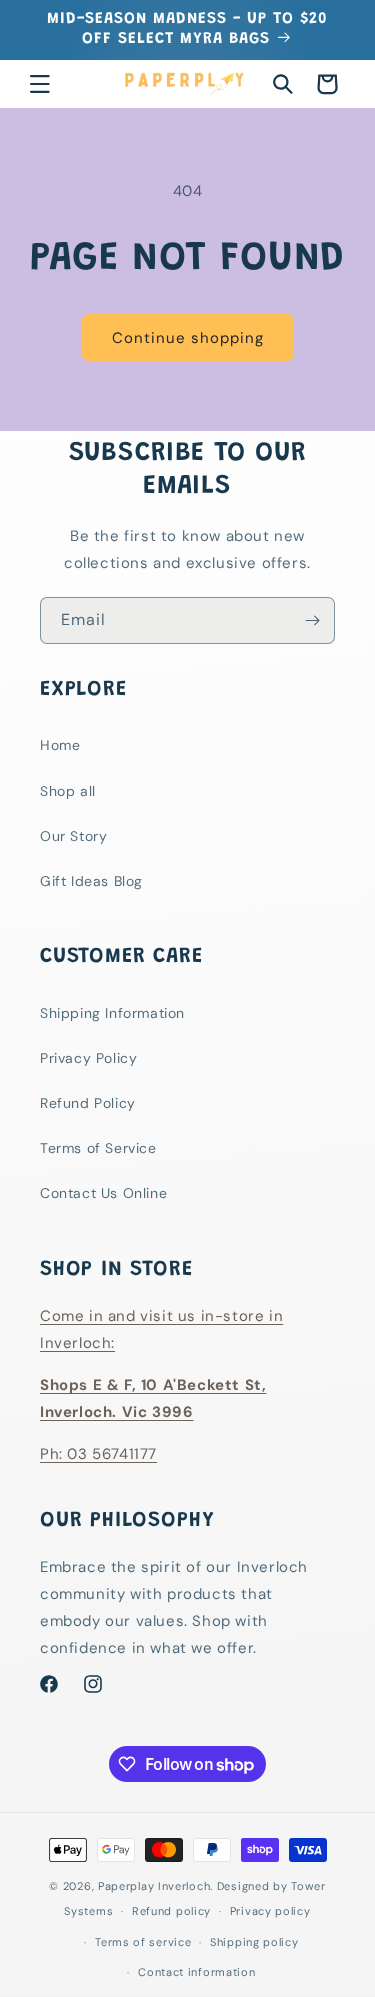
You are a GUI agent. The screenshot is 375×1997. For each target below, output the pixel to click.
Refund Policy (88, 1103)
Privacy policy (270, 1911)
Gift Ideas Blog (91, 881)
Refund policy (171, 1911)
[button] (40, 84)
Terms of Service (98, 1148)
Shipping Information (112, 1013)
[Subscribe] (312, 620)
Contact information (196, 1972)
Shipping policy (254, 1942)
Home (60, 745)
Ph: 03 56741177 (98, 1454)
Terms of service (143, 1942)
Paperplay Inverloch (154, 1886)
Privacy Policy (88, 1058)
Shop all (68, 791)
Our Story (73, 836)
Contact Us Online (103, 1193)
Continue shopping (188, 338)
